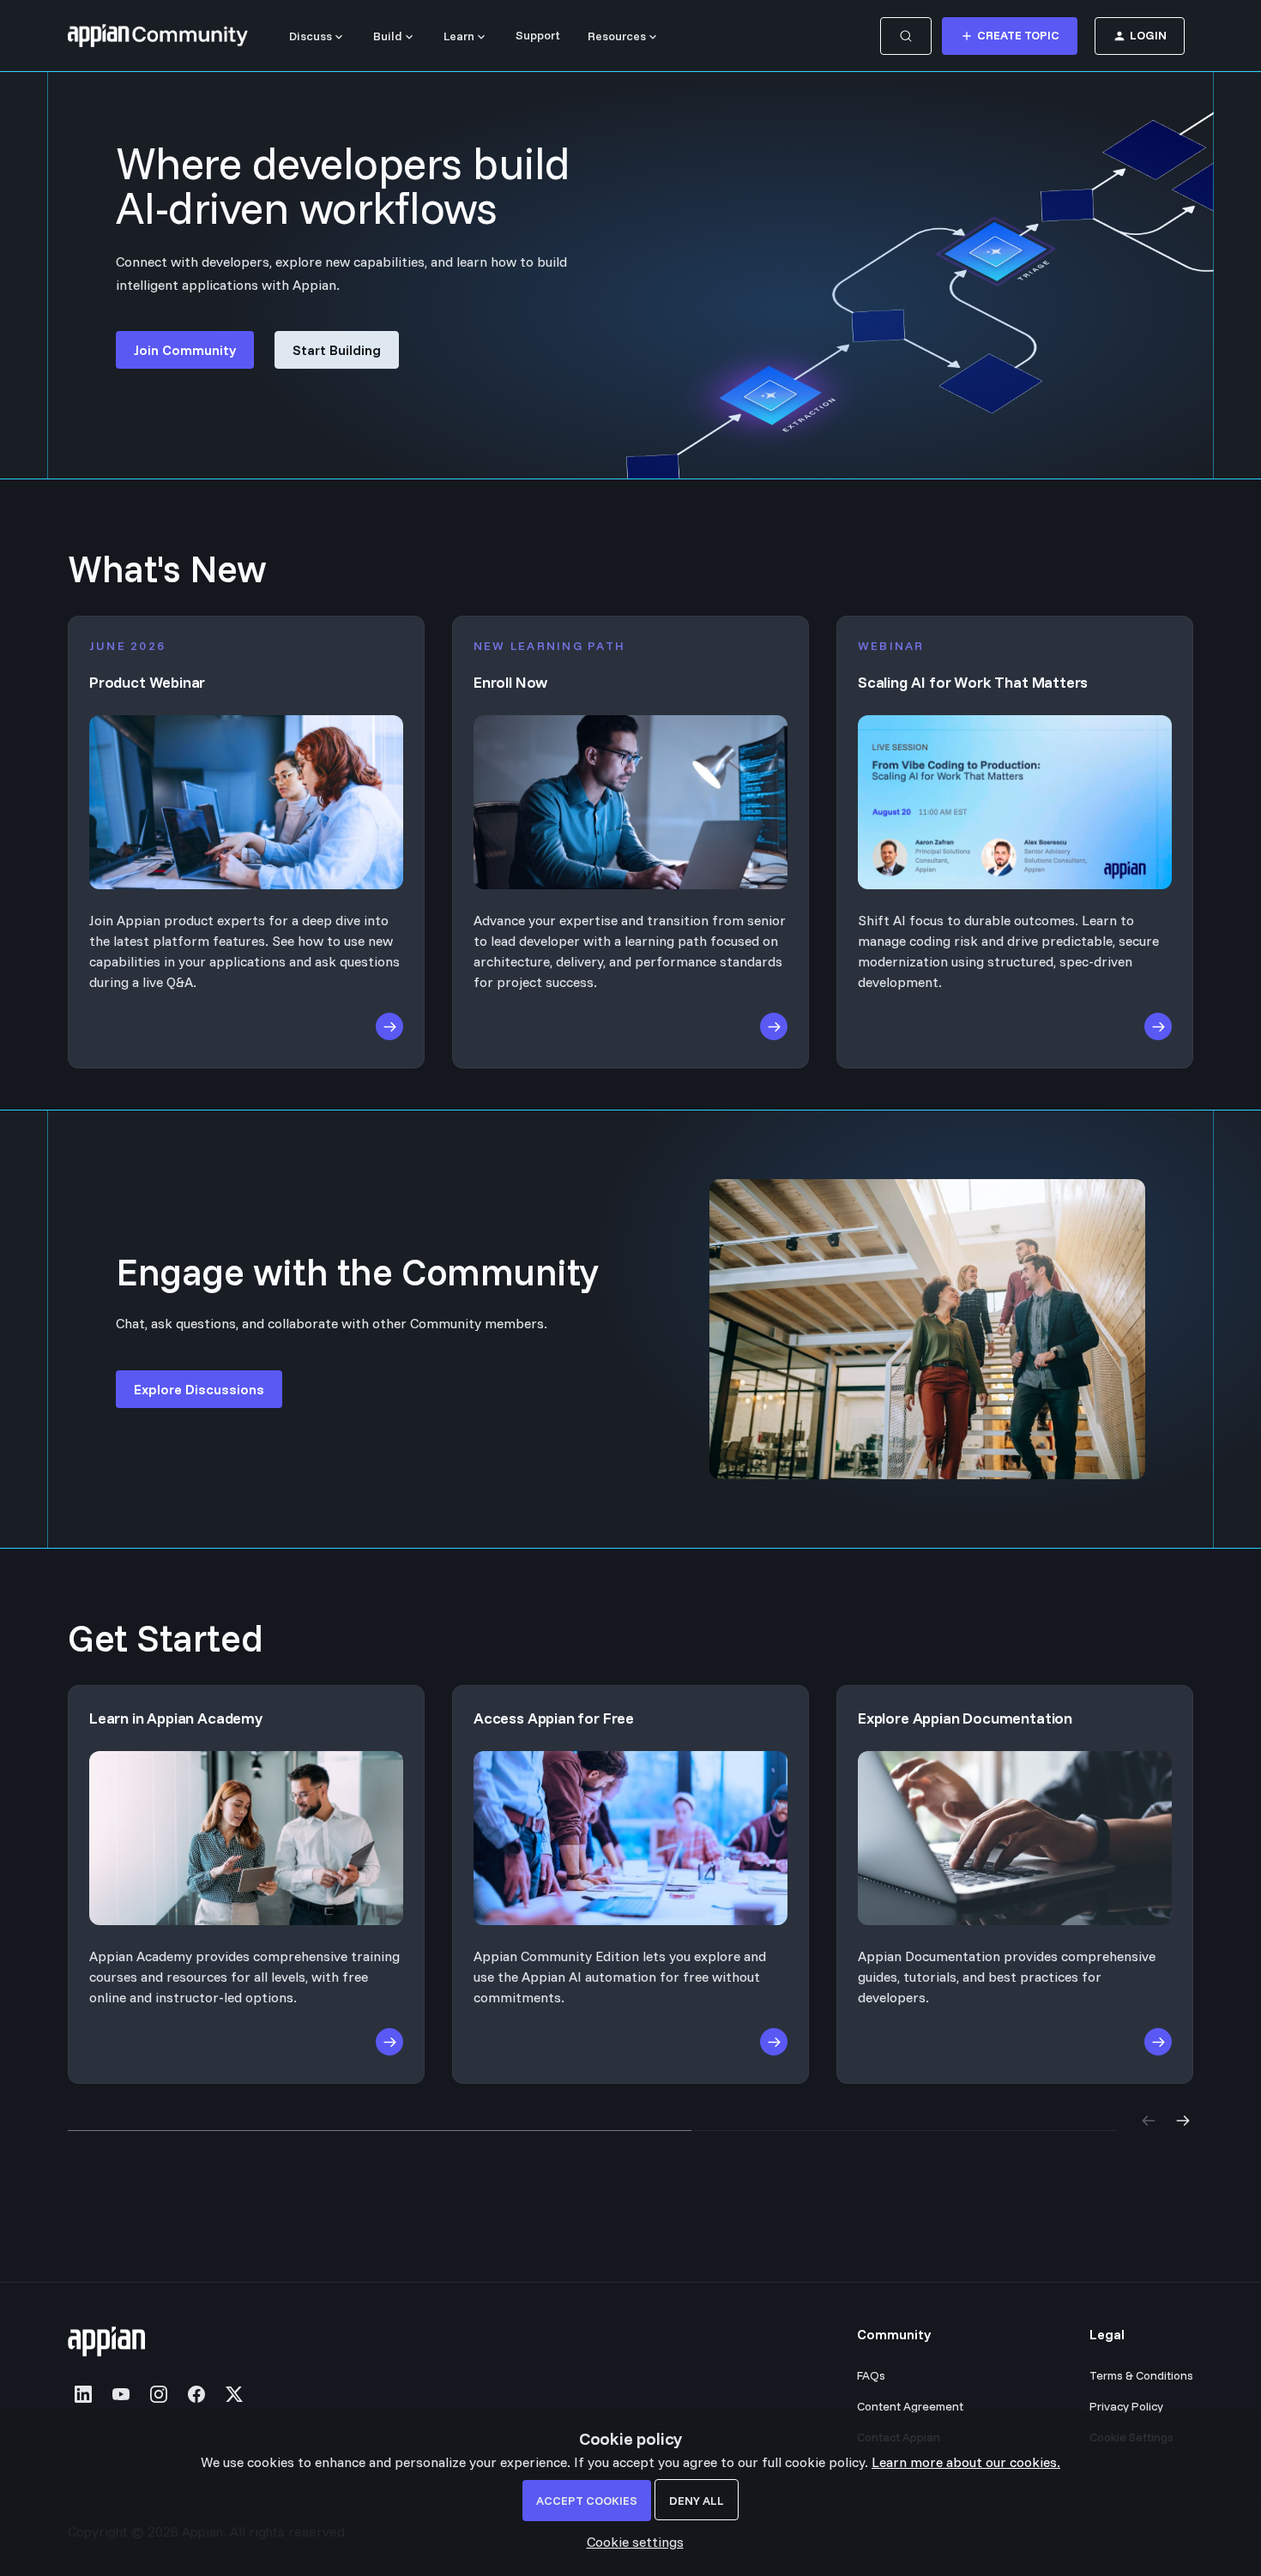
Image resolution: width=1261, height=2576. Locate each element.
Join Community (185, 350)
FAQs (871, 2375)
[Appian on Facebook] (196, 2394)
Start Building (337, 350)
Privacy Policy (1126, 2406)
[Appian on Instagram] (159, 2394)
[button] (631, 2542)
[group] (630, 1884)
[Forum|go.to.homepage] (158, 36)
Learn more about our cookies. (966, 2462)
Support (538, 35)
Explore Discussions (199, 1389)
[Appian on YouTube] (121, 2394)
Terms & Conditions (1141, 2375)
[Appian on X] (234, 2394)
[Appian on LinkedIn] (83, 2394)
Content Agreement (910, 2406)
